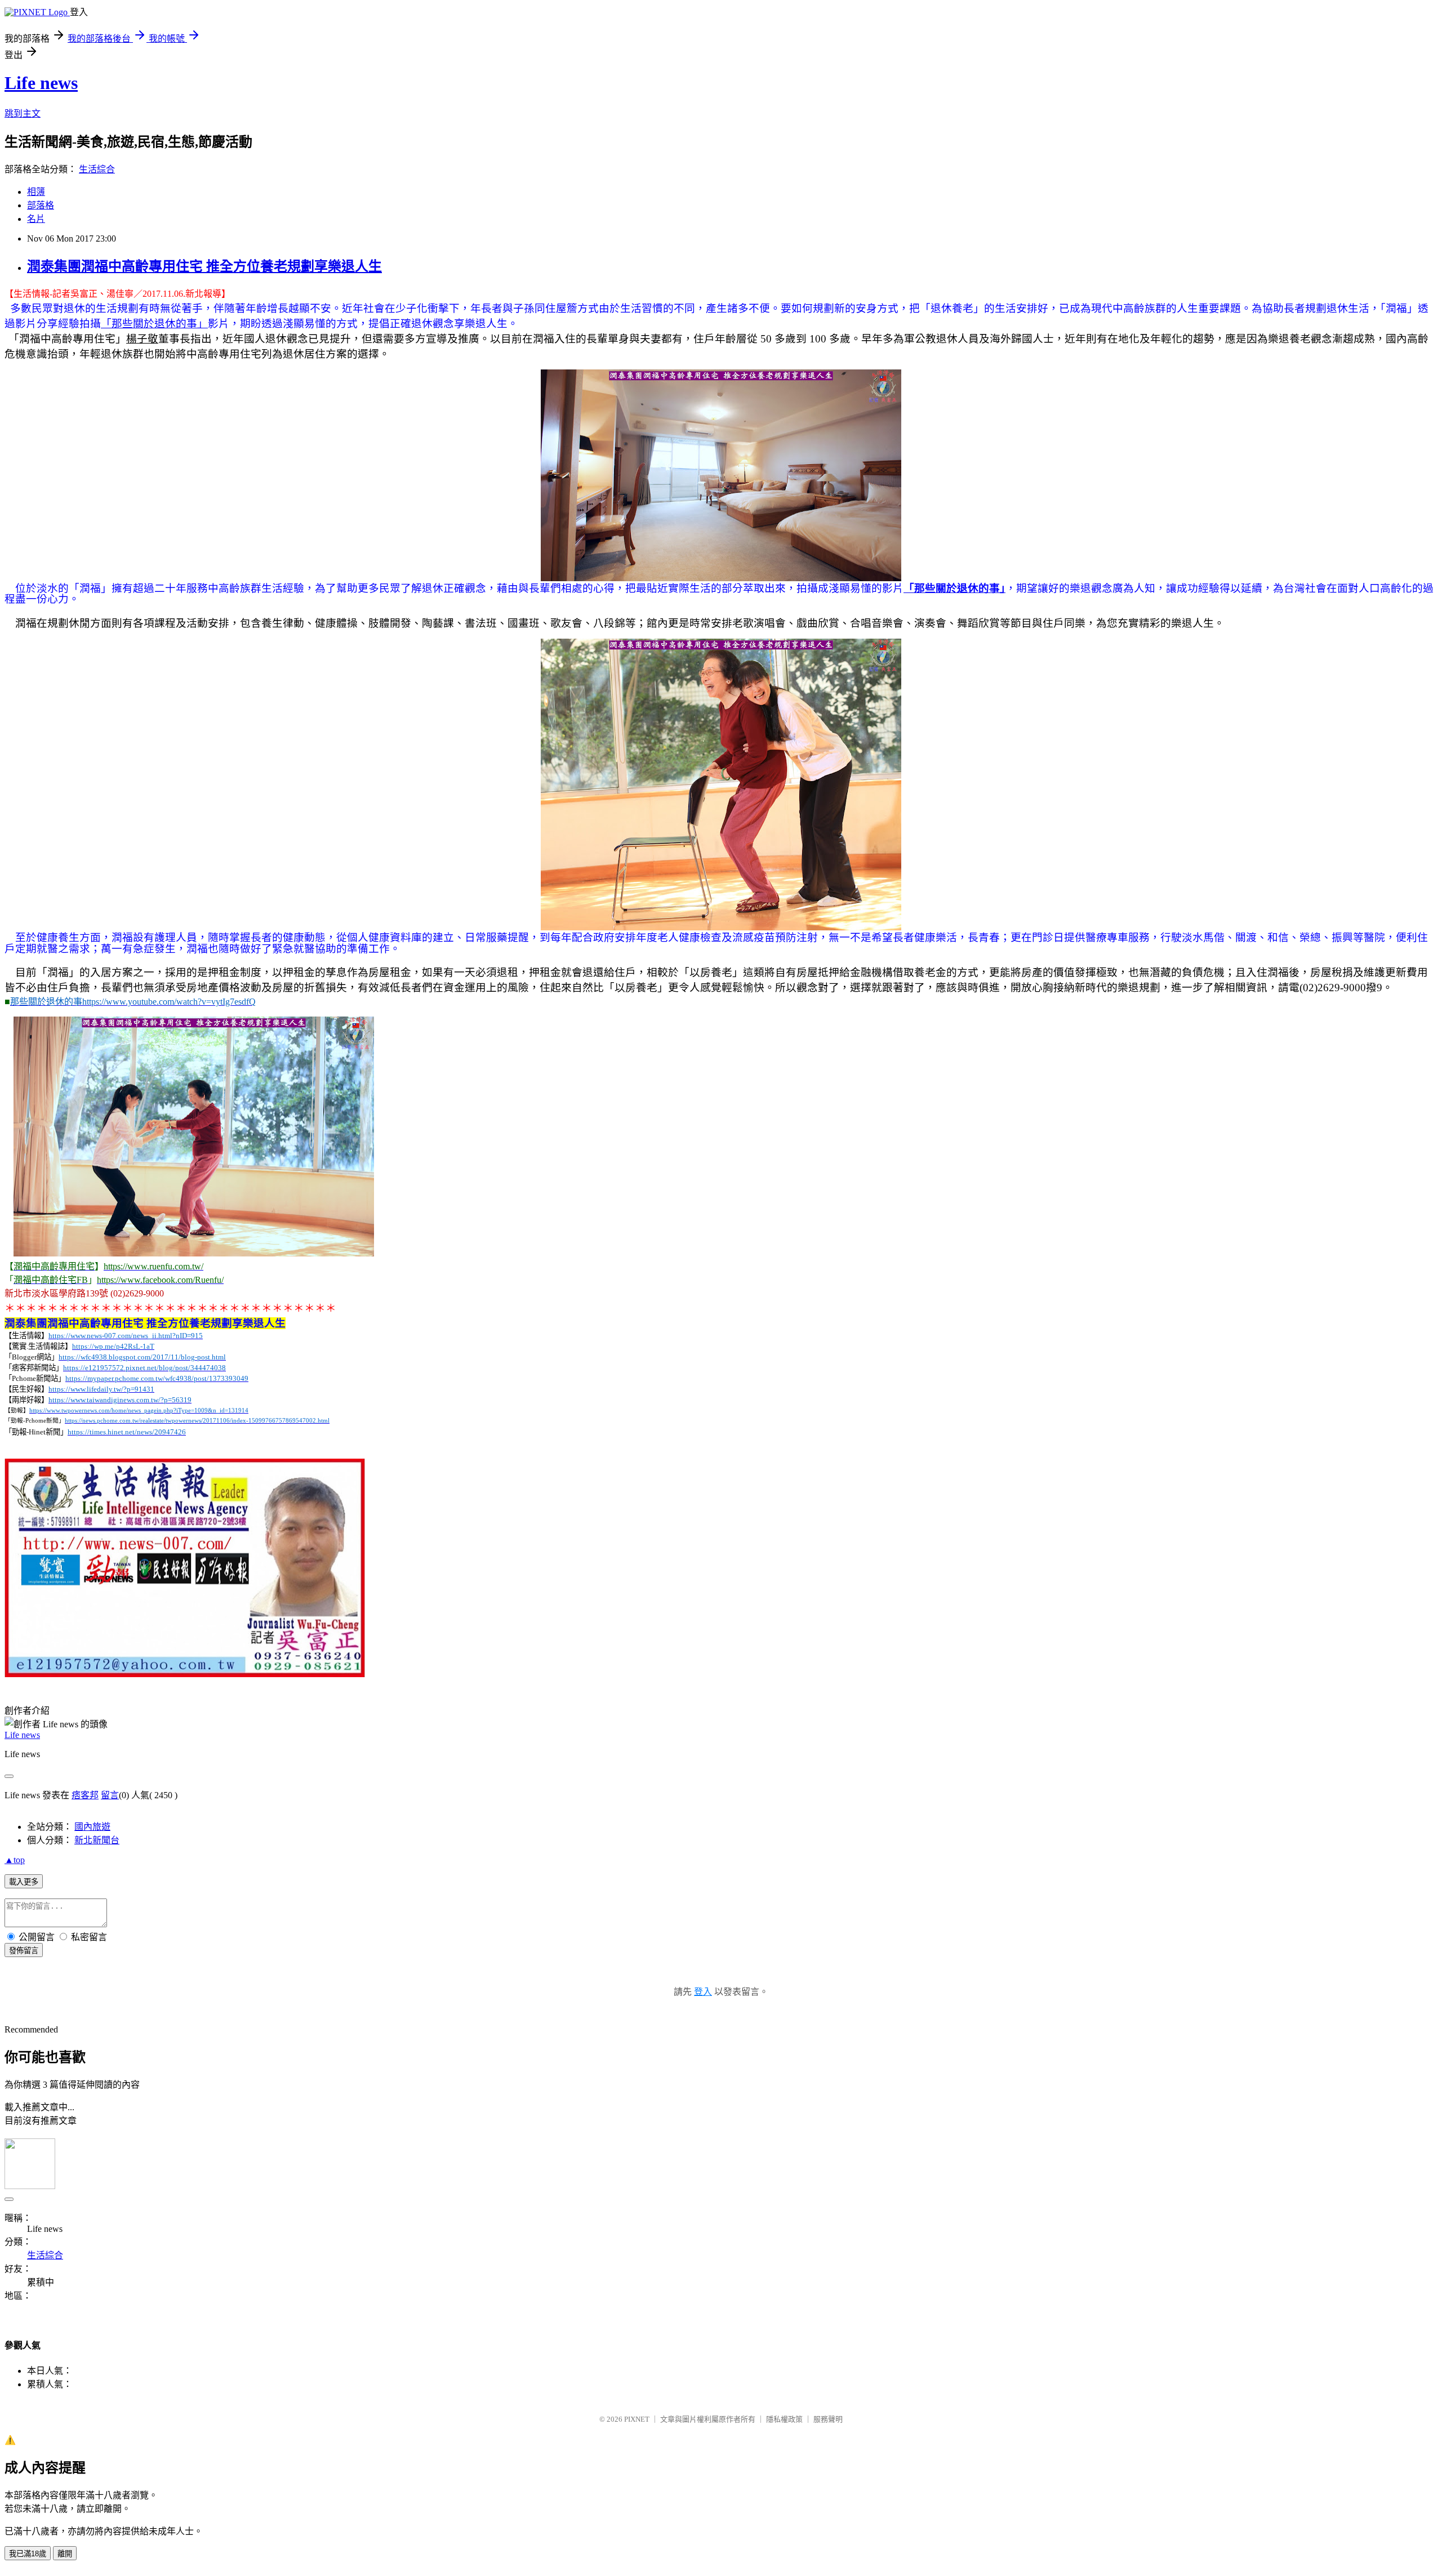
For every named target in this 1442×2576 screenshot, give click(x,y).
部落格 (41, 205)
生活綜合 (97, 169)
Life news (41, 83)
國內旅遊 (92, 1827)
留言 (110, 1795)
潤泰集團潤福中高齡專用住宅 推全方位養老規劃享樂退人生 (204, 266)
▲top (15, 1860)
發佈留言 (24, 1951)
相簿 (36, 192)
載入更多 (24, 1882)
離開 (65, 2554)
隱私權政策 (784, 2419)
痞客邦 (85, 1795)
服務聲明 (828, 2419)
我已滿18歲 (28, 2554)
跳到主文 (23, 113)
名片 (36, 219)
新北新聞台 (97, 1840)
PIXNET (637, 2419)
